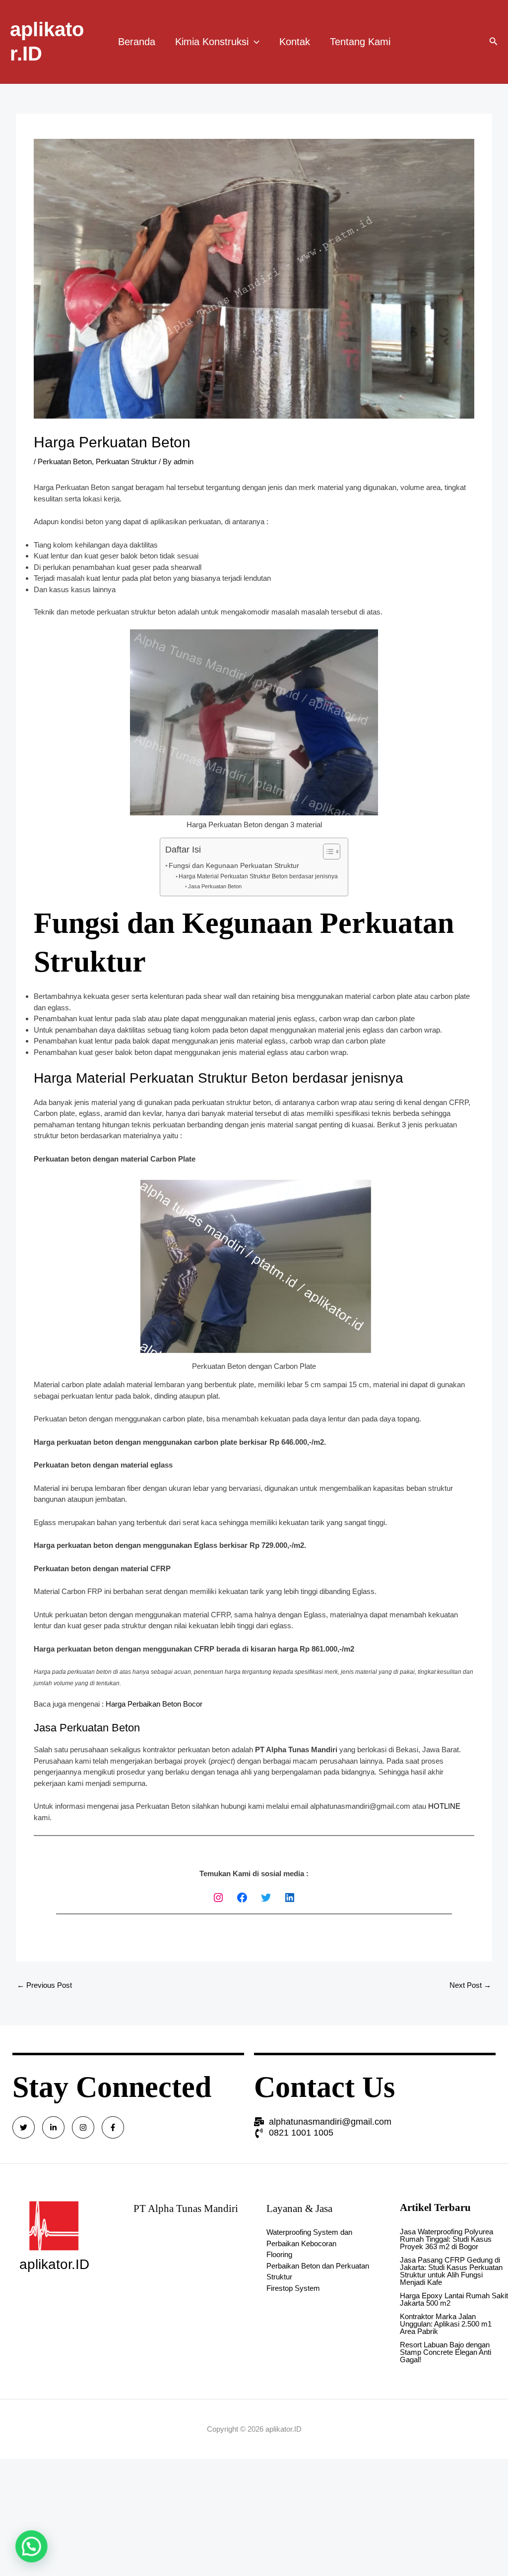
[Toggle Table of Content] (327, 852)
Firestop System (293, 2288)
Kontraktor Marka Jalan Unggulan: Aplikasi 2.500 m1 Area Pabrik (446, 2324)
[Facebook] (242, 1898)
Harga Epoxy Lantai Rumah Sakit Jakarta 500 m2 (454, 2299)
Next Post (470, 1985)
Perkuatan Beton (65, 461)
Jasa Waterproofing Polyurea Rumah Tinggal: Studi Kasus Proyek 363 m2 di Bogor (446, 2239)
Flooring (279, 2254)
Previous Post (44, 1985)
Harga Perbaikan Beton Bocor (154, 1704)
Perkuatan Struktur (126, 461)
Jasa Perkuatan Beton (215, 886)
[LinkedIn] (290, 1898)
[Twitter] (266, 1898)
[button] (29, 2547)
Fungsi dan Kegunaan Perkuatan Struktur (234, 866)
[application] (254, 42)
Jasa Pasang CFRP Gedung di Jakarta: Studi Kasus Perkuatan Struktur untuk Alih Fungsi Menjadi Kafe (451, 2271)
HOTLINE (444, 1806)
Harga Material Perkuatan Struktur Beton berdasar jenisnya (258, 876)
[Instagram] (218, 1898)
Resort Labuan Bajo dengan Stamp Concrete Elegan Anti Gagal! (445, 2352)
